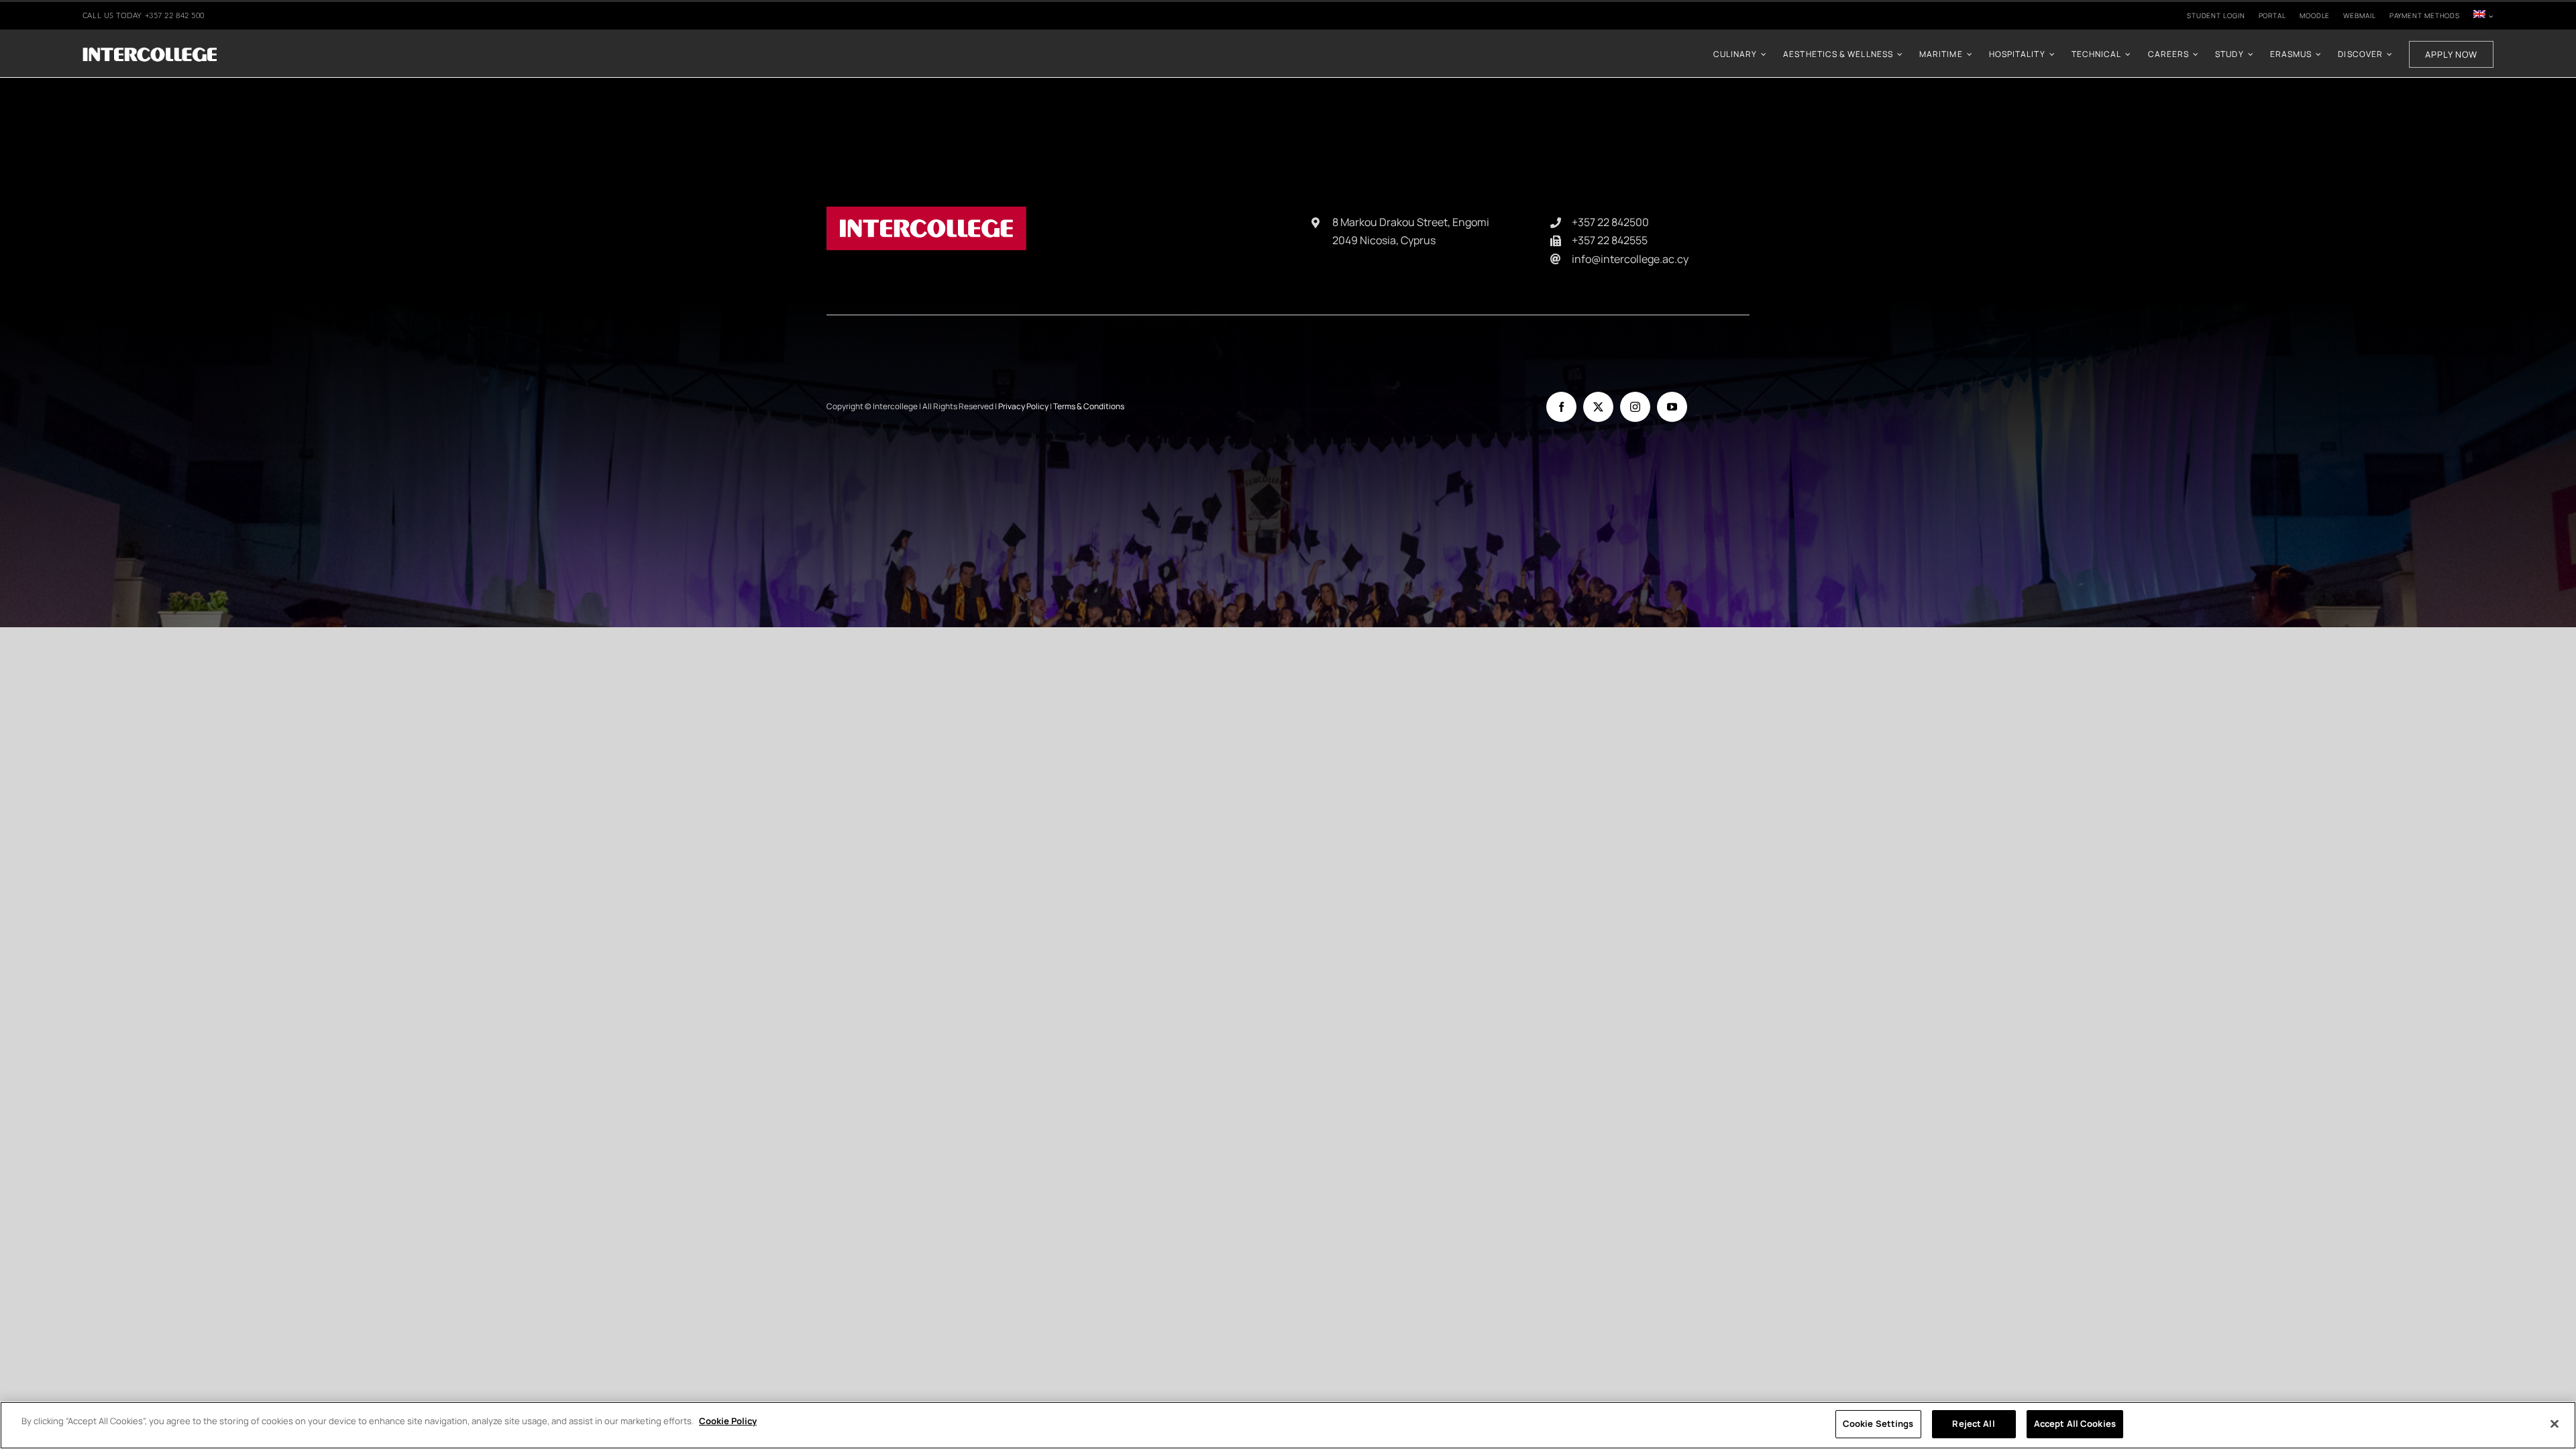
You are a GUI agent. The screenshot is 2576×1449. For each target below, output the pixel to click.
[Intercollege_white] (150, 51)
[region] (1288, 1425)
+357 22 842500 (1610, 222)
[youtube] (1672, 407)
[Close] (2555, 1424)
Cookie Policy (728, 1421)
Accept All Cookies (2075, 1424)
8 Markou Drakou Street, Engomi (1411, 222)
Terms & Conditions (1089, 406)
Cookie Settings (1878, 1424)
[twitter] (1598, 407)
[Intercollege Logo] (926, 212)
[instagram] (1635, 407)
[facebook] (1561, 407)
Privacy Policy (1023, 406)
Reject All (1973, 1424)
